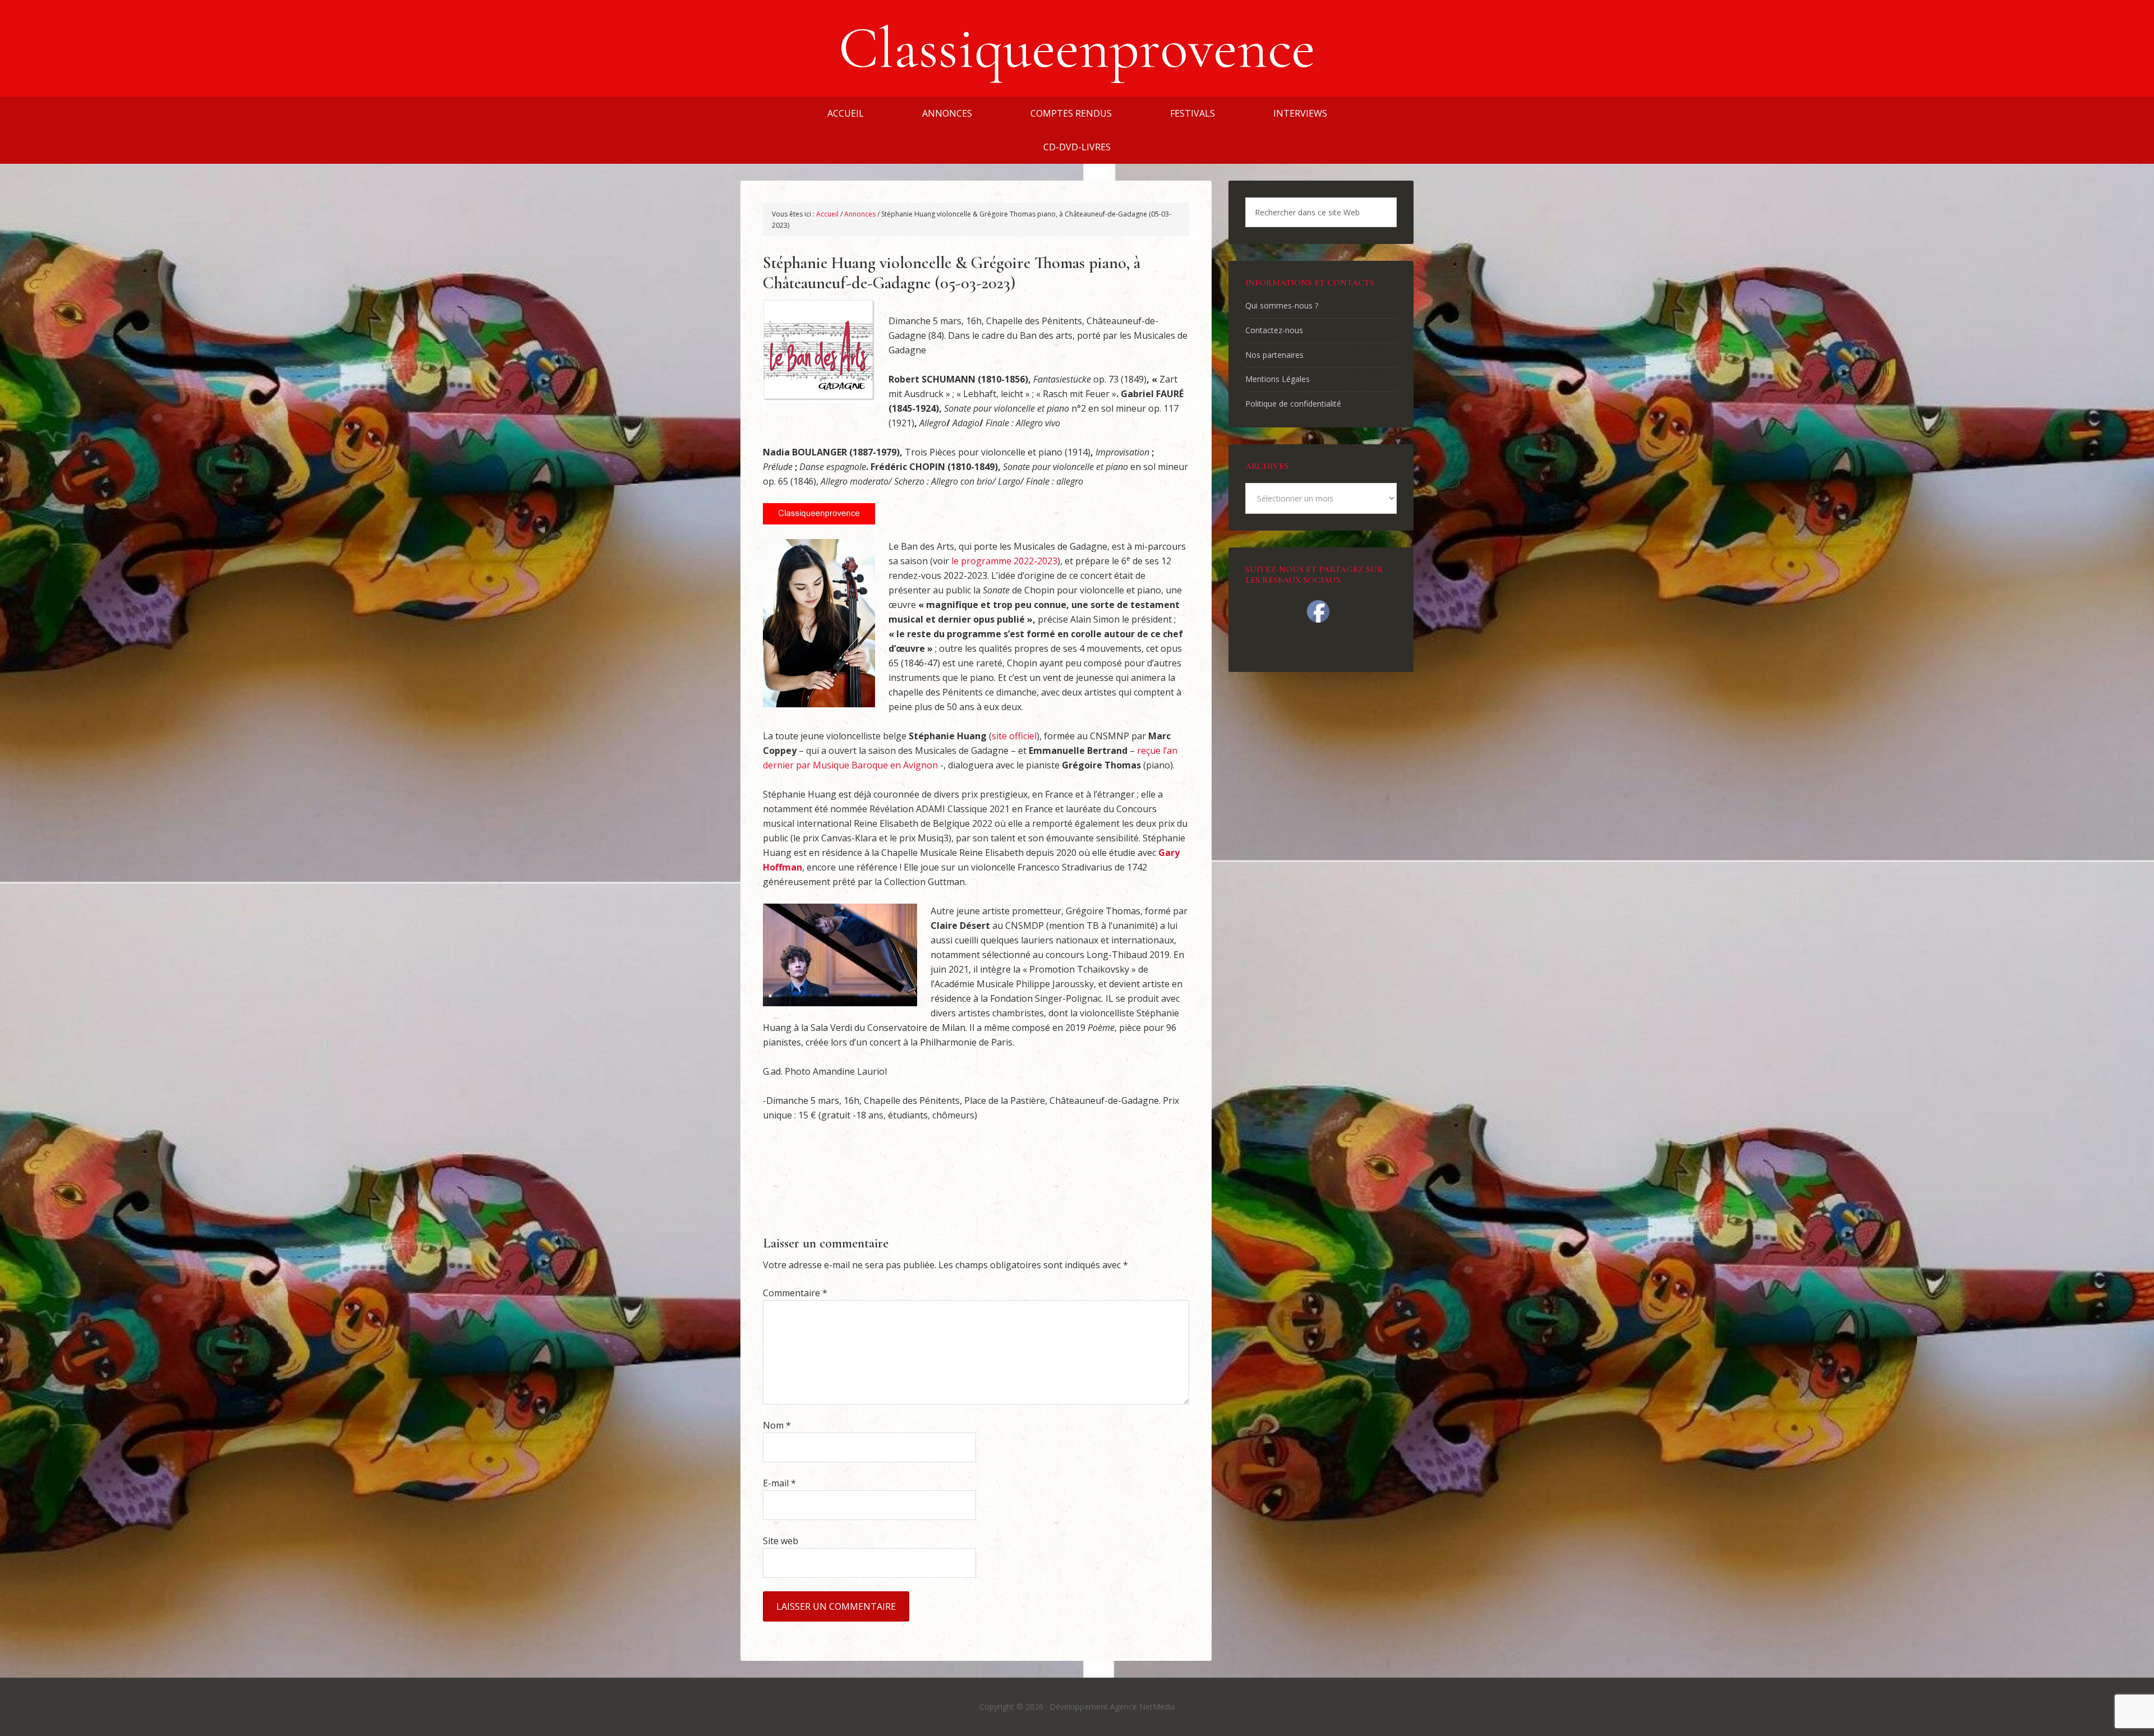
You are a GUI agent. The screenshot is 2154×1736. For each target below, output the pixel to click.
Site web (781, 1541)
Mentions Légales (1278, 379)
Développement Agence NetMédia (1112, 1707)
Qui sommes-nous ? (1282, 305)
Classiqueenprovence (1077, 48)
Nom (777, 1425)
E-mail (779, 1483)
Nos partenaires (1274, 355)
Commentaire (795, 1293)
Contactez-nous (1274, 330)
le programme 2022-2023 (1004, 561)
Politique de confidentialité (1293, 404)
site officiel (1014, 736)
